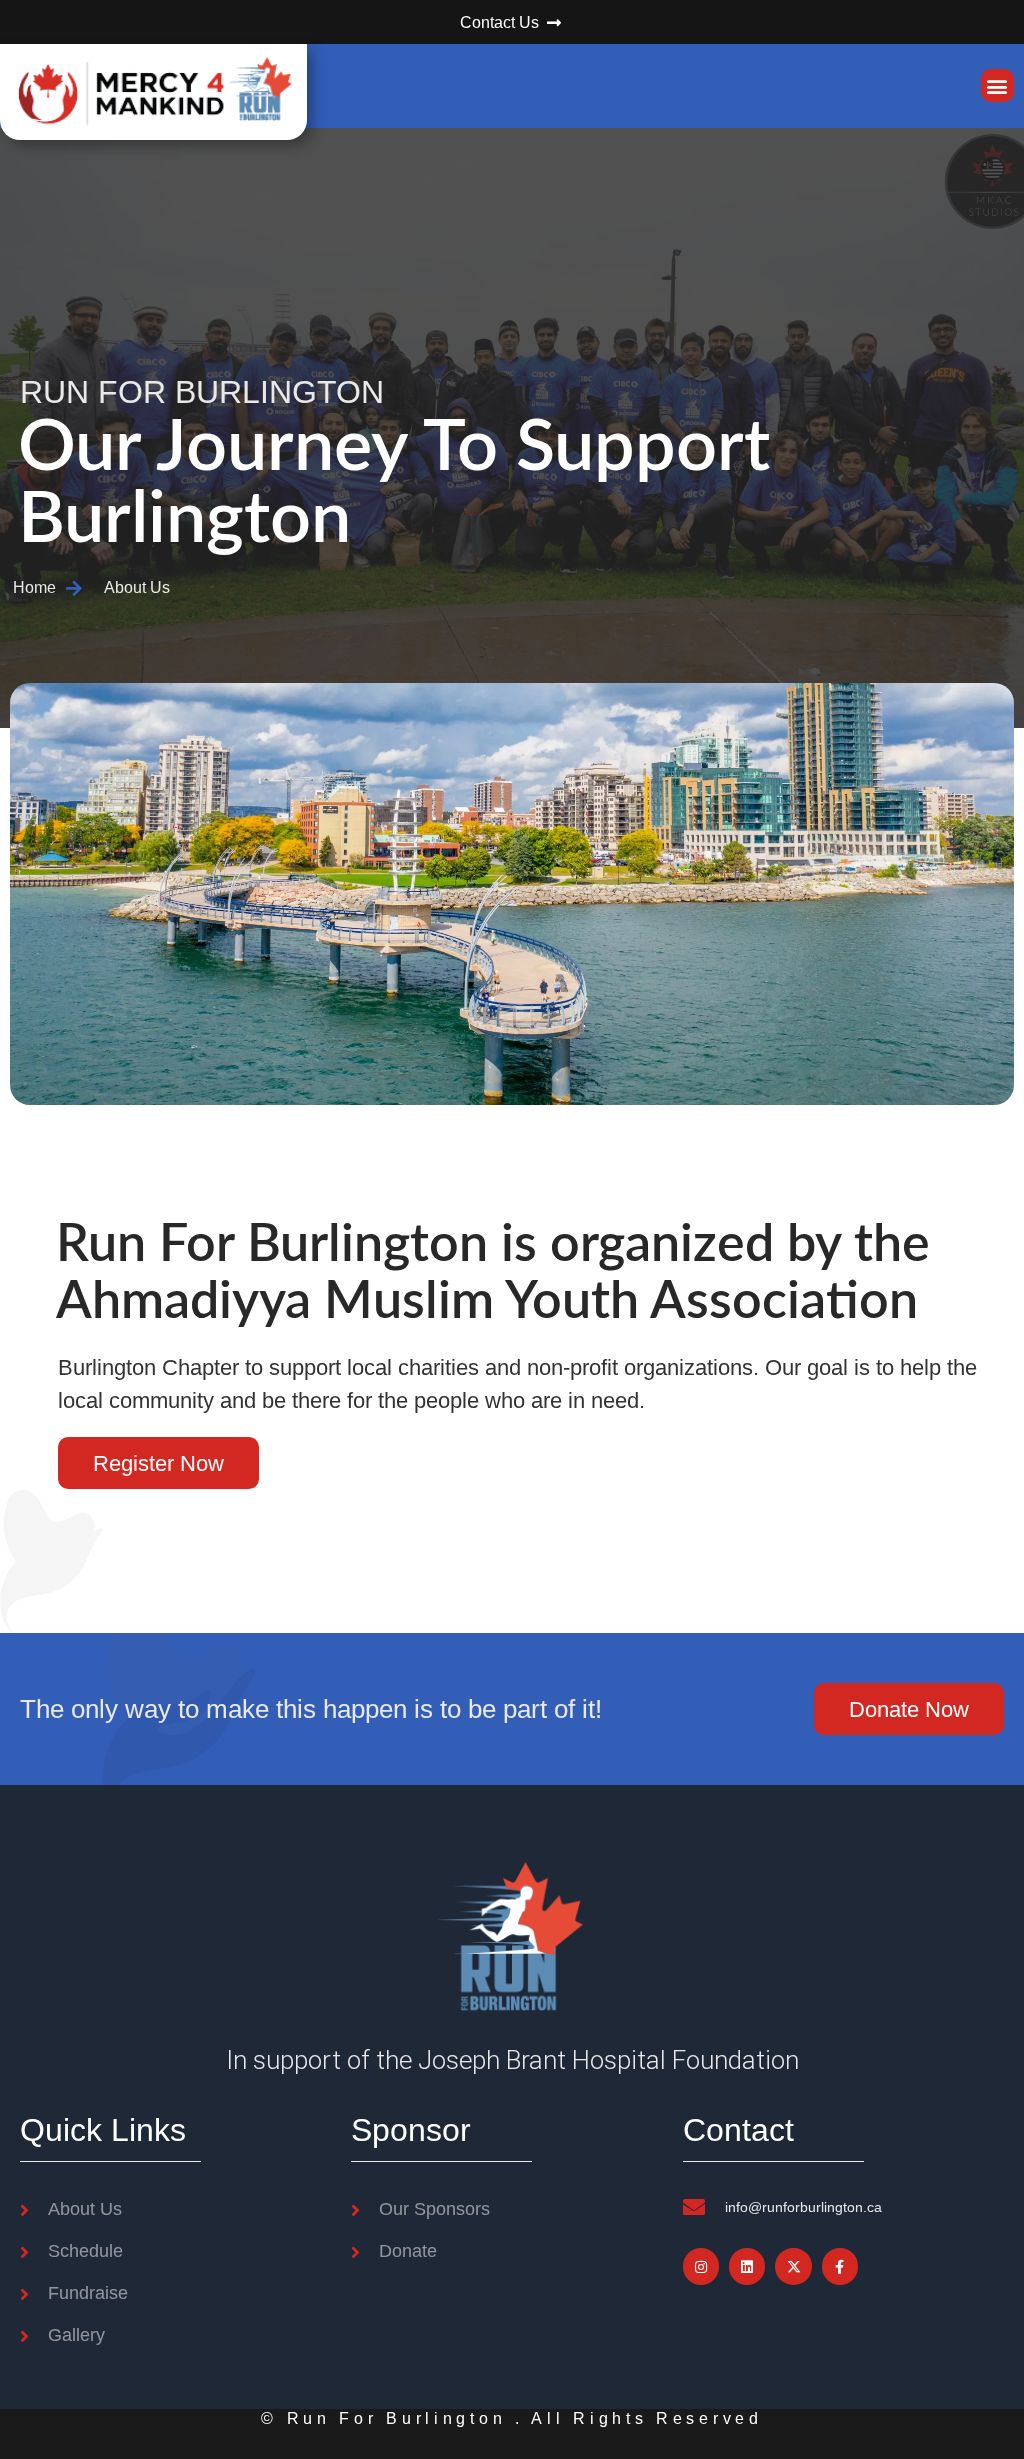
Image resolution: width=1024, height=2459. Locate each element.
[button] (997, 85)
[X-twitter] (793, 2266)
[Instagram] (701, 2266)
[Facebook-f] (840, 2266)
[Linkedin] (747, 2266)
